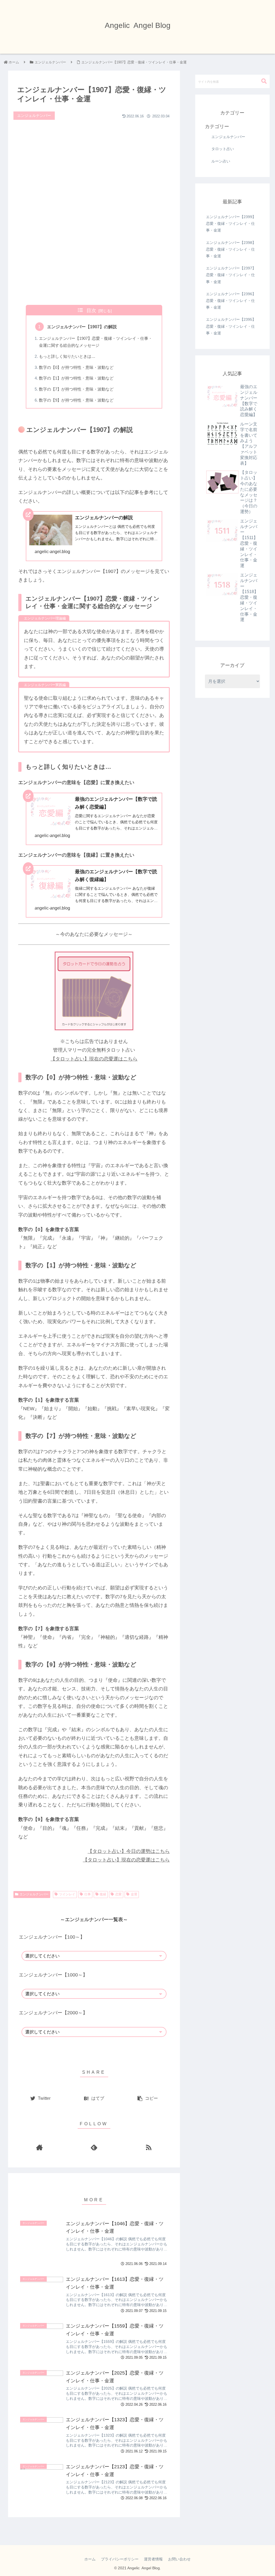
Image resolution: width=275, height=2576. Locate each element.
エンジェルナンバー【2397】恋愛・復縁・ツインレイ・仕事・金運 (231, 275)
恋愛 (118, 1894)
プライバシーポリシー (120, 2559)
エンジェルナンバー (34, 1894)
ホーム (90, 2559)
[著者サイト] (40, 2147)
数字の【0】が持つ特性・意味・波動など (76, 367)
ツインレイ (67, 1894)
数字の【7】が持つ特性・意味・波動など (76, 389)
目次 (91, 311)
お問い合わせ (179, 2559)
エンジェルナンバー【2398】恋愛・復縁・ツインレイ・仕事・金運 (231, 249)
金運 (134, 1894)
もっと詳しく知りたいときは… (67, 356)
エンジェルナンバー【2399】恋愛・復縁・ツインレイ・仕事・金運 (231, 223)
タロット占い (223, 149)
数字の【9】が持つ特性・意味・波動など (76, 400)
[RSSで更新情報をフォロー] (149, 2147)
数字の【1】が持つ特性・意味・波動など (76, 378)
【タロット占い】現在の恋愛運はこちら (94, 1059)
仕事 (88, 1894)
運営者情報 (153, 2559)
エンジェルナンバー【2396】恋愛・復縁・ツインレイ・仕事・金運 (231, 301)
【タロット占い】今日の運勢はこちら (129, 1851)
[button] (264, 81)
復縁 (103, 1894)
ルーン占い (221, 161)
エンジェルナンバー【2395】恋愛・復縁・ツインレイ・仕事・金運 (231, 326)
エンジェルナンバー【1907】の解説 (82, 327)
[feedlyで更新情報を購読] (94, 2147)
